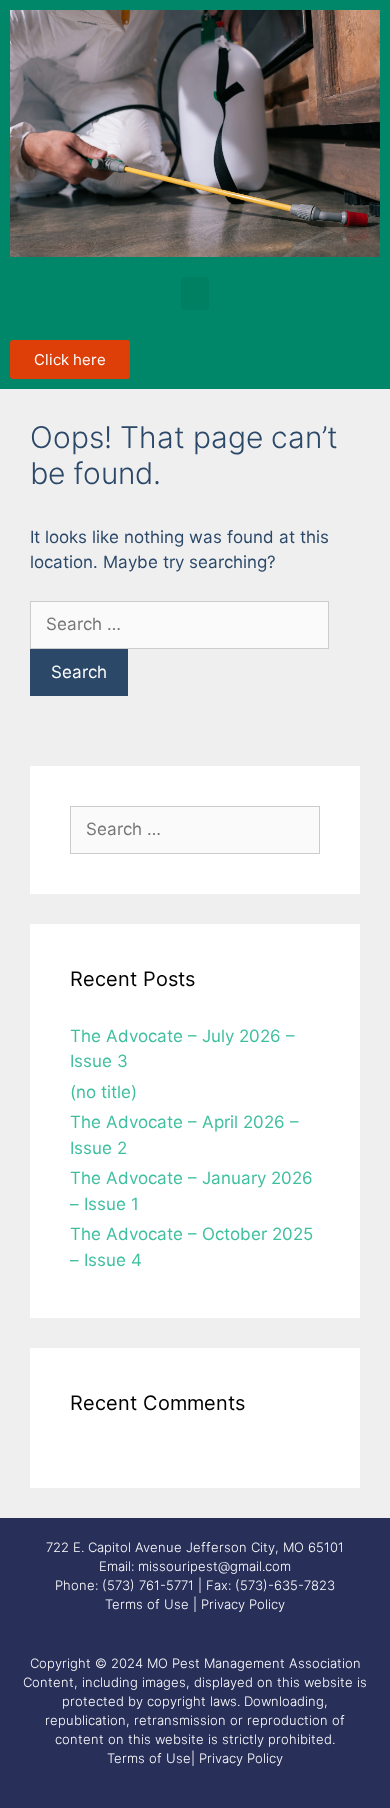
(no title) (103, 1092)
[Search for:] (179, 624)
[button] (195, 293)
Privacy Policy (243, 1604)
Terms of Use (147, 1604)
